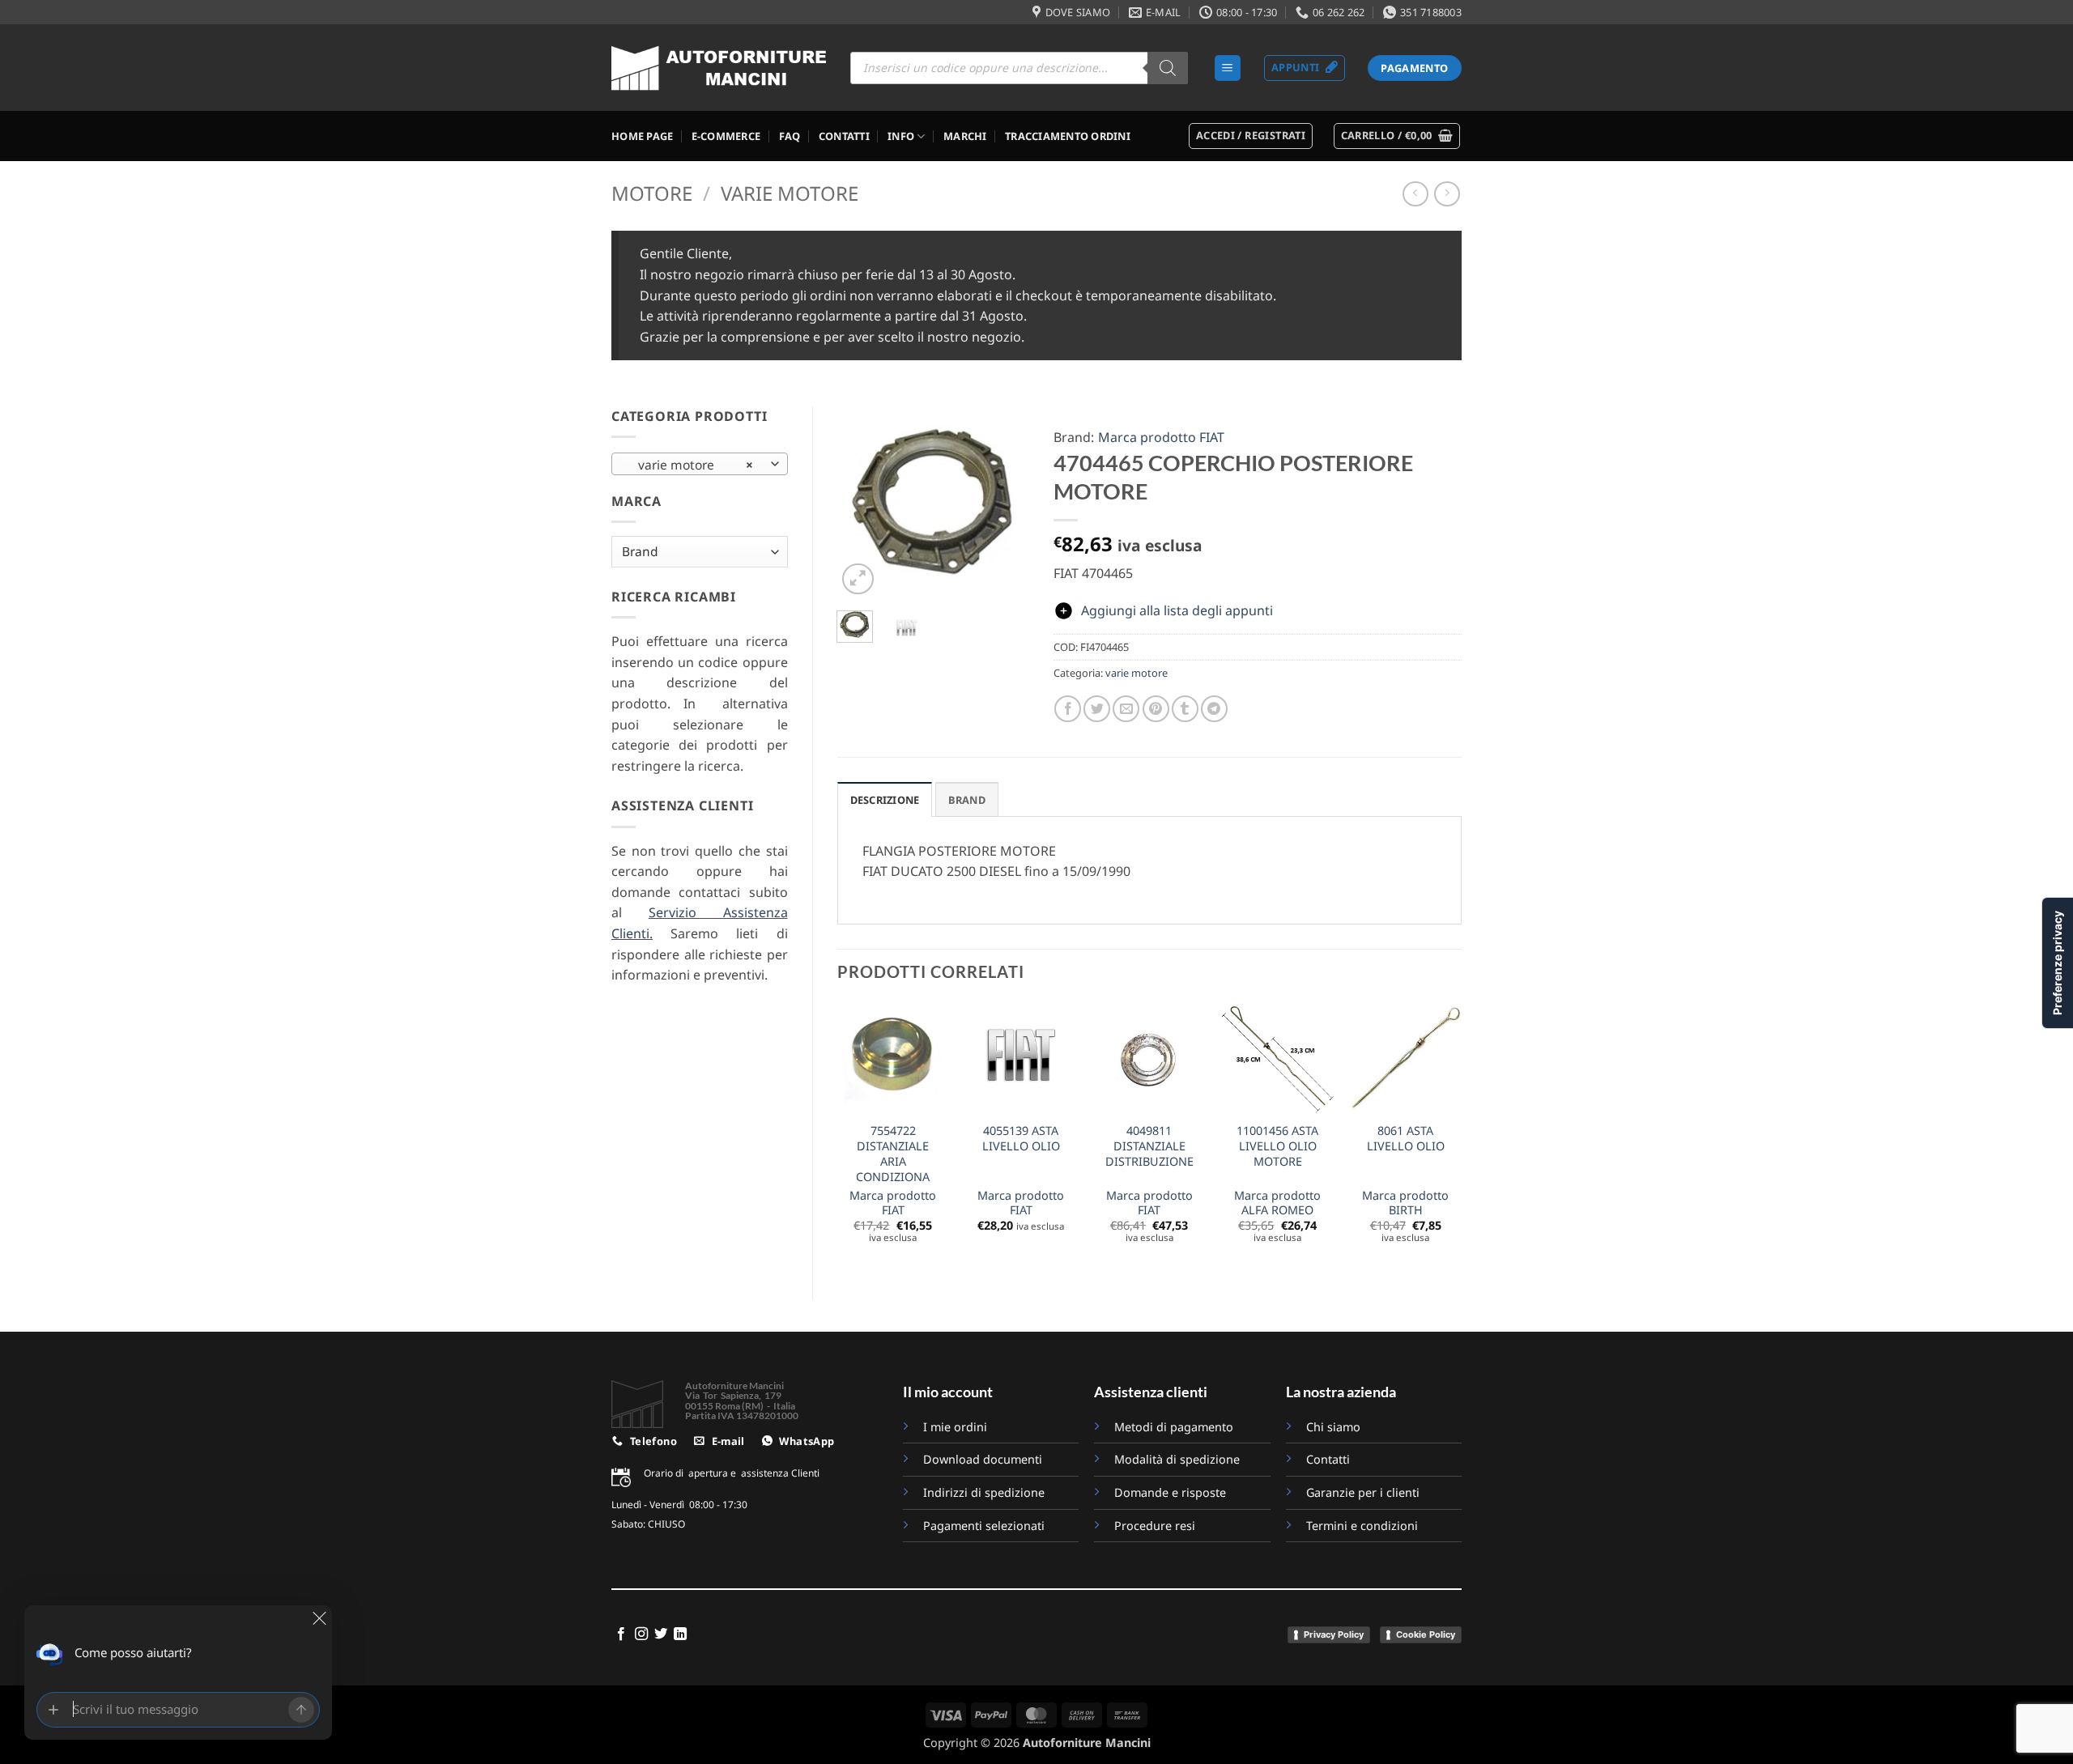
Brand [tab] (967, 800)
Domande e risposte (1172, 1492)
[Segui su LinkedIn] (680, 1634)
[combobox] (700, 464)
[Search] (1168, 68)
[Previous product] (1447, 194)
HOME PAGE (642, 136)
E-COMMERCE (726, 136)
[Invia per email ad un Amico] (1126, 709)
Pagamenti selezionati (984, 1526)
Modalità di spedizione (1177, 1459)
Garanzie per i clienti (1363, 1492)
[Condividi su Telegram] (1214, 709)
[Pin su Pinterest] (1156, 709)
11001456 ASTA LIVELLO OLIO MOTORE (1277, 1146)
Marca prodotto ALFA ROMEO (1277, 1203)
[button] (1228, 68)
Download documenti (983, 1459)
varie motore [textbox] (691, 465)
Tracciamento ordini (1068, 136)
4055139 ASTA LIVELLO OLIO (1021, 1139)
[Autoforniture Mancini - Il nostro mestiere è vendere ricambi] (719, 68)
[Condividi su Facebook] (1068, 709)
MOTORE (652, 193)
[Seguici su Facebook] (621, 1634)
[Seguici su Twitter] (661, 1634)
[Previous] (861, 502)
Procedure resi (1155, 1526)
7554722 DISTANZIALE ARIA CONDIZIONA (893, 1154)
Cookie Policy (1426, 1634)
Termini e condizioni (1362, 1526)
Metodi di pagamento (1174, 1427)
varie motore (790, 193)
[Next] (1005, 502)
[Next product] (1415, 194)
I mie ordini (955, 1427)
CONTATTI (844, 136)
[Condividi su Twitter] (1097, 709)
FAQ (790, 136)
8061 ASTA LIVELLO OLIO (1406, 1139)
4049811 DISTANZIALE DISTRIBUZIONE (1149, 1146)
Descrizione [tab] (885, 800)
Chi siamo (1333, 1427)
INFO (901, 136)
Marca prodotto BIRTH (1405, 1203)
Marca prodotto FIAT (1161, 437)
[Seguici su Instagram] (641, 1634)
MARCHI (965, 136)
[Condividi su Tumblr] (1185, 709)
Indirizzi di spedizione (984, 1492)
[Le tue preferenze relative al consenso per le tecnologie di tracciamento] (2058, 963)
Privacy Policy (1334, 1634)
